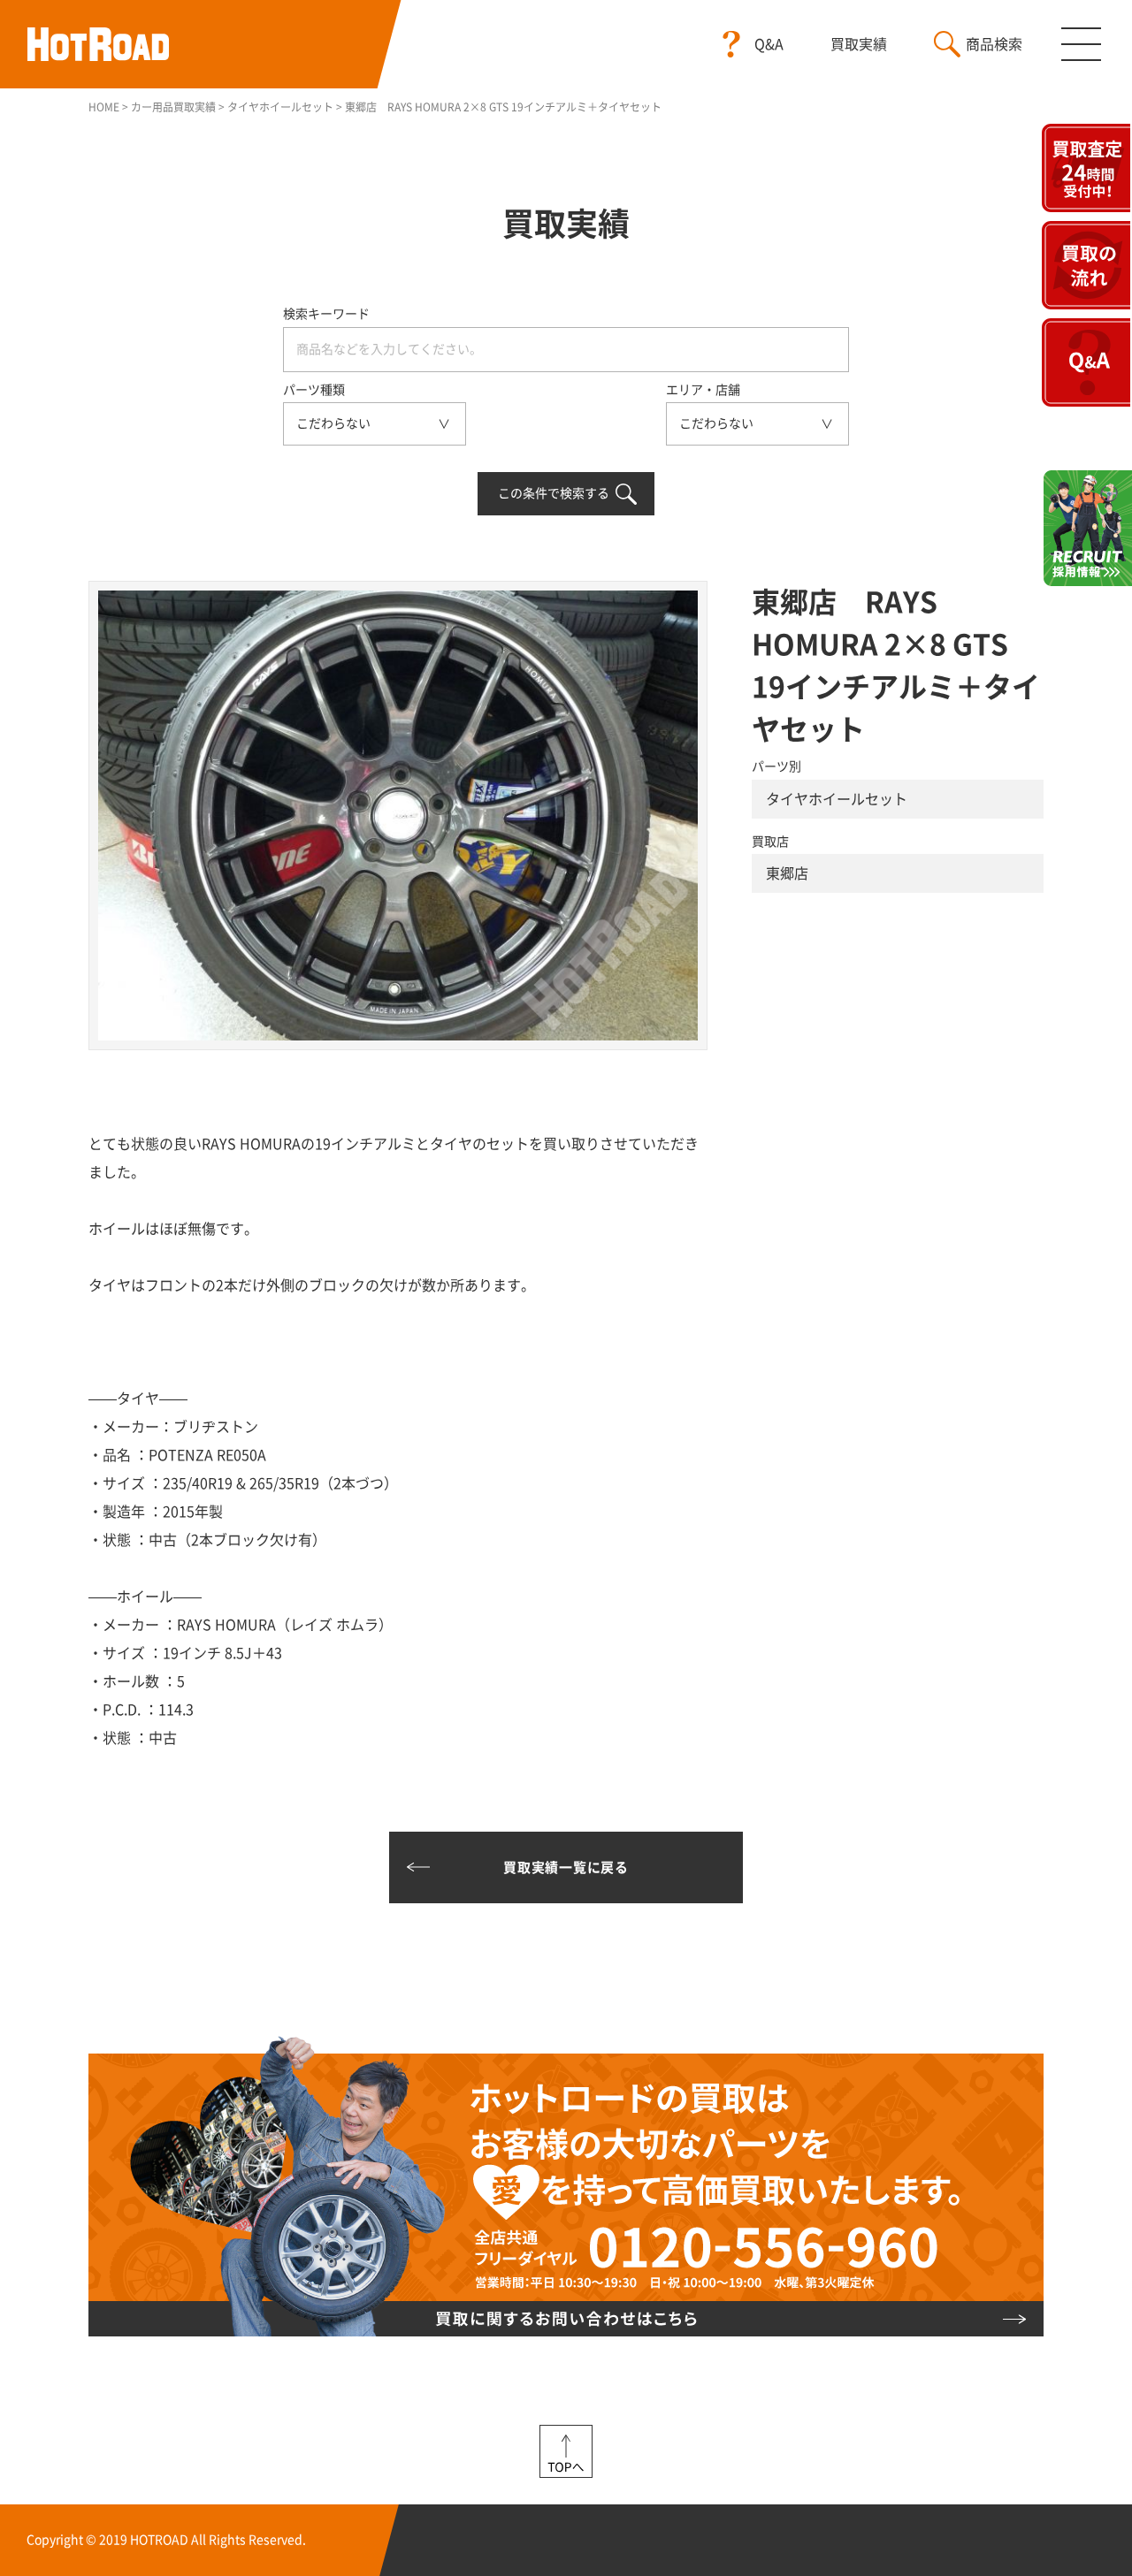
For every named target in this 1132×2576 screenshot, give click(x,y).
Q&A (769, 44)
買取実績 (859, 44)
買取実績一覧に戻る (566, 1867)
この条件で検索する (554, 493)
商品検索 (994, 44)
